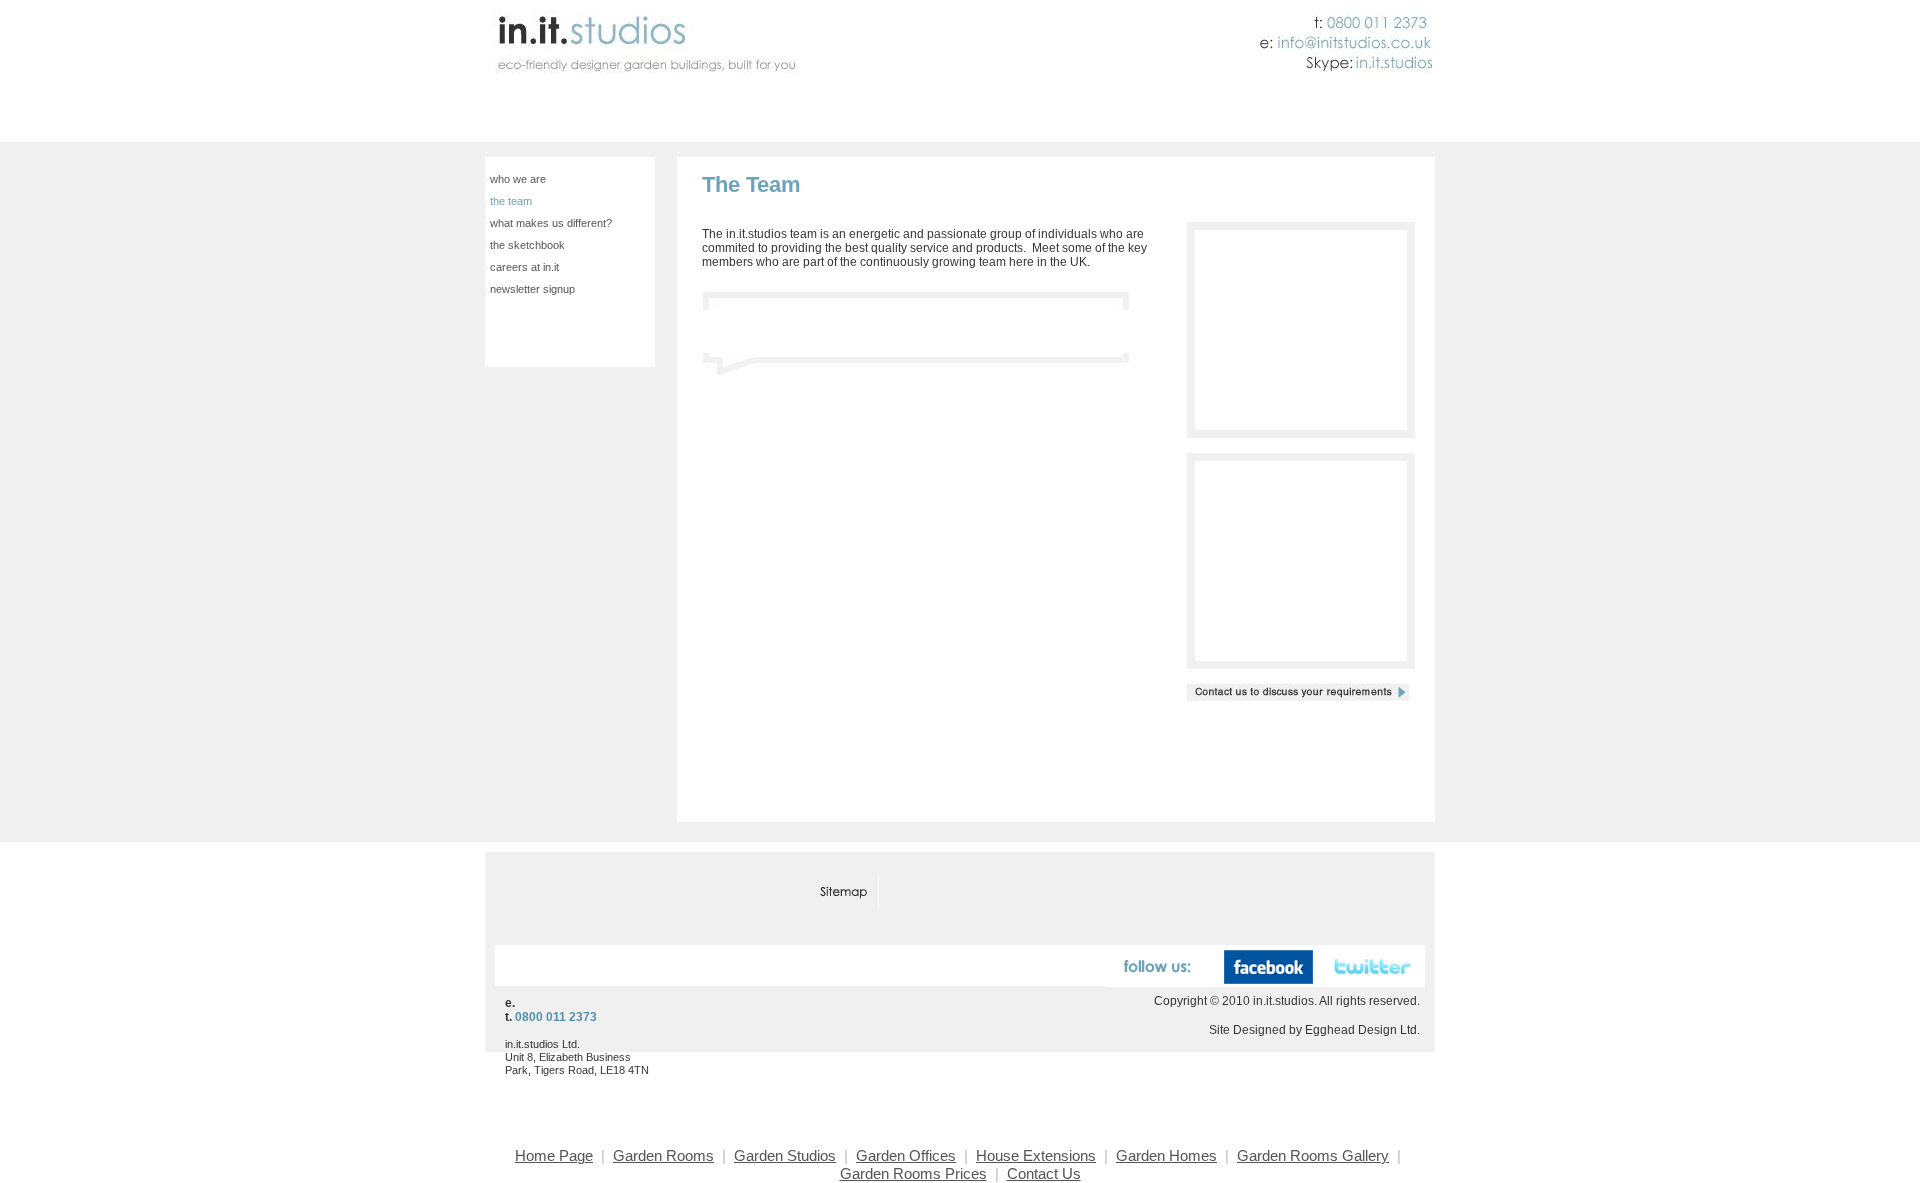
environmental (896, 114)
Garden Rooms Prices (913, 1174)
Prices (1024, 114)
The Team (511, 201)
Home (508, 114)
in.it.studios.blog (1285, 114)
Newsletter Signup (532, 289)
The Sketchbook (527, 245)
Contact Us (1375, 114)
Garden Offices (906, 1156)
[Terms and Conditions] (642, 893)
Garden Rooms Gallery (1313, 1156)
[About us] (534, 893)
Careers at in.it (524, 267)
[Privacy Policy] (761, 893)
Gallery (788, 114)
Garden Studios (785, 1156)
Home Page (554, 1156)
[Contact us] (924, 893)
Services (706, 114)
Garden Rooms (597, 114)
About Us (1195, 114)
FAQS (1115, 114)
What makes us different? (551, 223)
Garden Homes (1166, 1156)
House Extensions (1036, 1156)
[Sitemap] (845, 893)
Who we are (518, 179)
